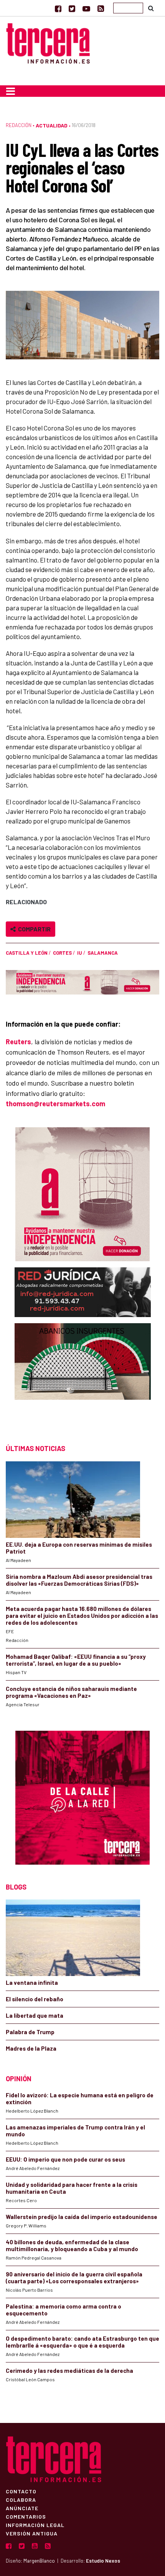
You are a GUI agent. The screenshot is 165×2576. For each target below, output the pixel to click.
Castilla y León (27, 953)
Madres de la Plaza (31, 2048)
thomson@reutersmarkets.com (55, 1104)
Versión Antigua (32, 2533)
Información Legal (35, 2525)
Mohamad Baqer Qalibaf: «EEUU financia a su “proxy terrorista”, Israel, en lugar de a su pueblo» (76, 1660)
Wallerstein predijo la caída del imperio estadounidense (82, 2217)
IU (80, 953)
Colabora (21, 2499)
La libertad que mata (35, 2015)
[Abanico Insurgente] (83, 1376)
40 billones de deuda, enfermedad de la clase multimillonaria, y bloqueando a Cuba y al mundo (72, 2245)
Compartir (33, 929)
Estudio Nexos (103, 2561)
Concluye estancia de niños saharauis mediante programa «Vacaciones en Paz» (71, 1692)
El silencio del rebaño (35, 1999)
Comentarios (26, 2516)
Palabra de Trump (30, 2032)
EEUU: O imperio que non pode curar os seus (65, 2159)
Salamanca (103, 953)
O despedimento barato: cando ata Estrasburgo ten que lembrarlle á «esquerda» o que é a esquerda (82, 2342)
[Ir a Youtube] (86, 8)
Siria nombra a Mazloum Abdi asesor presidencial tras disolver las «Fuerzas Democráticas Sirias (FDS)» (79, 1580)
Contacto (21, 2491)
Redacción (19, 125)
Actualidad (52, 125)
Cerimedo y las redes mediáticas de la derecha (69, 2371)
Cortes (62, 953)
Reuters (18, 1042)
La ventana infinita (32, 1983)
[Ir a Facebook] (58, 8)
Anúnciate (22, 2508)
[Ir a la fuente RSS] (101, 8)
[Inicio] (48, 42)
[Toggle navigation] (11, 91)
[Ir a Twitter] (72, 8)
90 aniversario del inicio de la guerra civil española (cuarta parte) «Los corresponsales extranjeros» (74, 2278)
